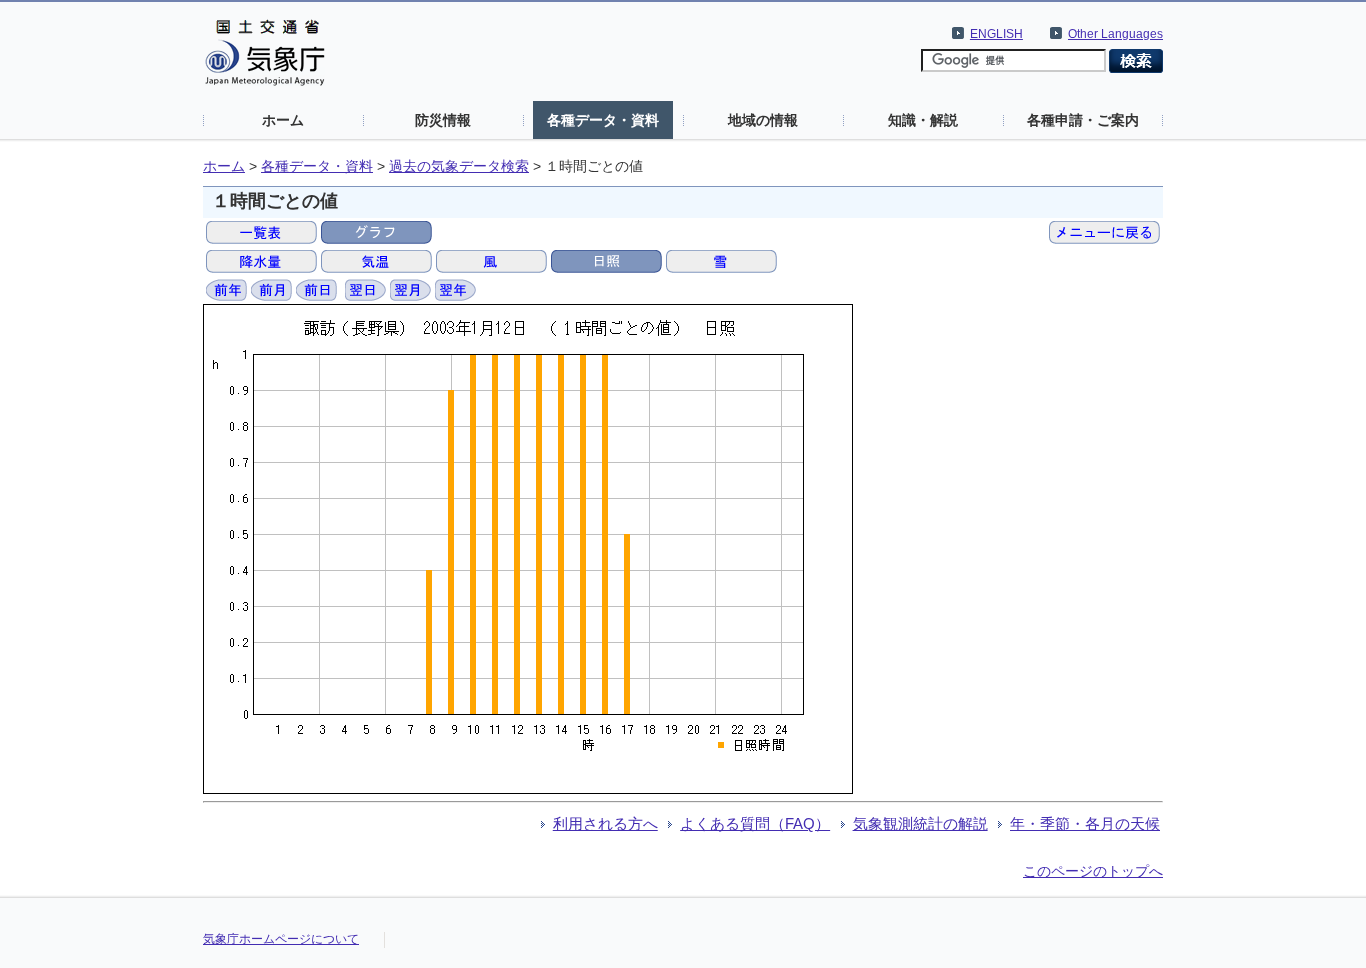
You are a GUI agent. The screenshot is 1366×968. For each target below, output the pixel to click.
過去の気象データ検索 (459, 166)
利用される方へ (605, 823)
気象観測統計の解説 (920, 823)
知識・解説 (923, 120)
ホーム (283, 120)
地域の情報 (763, 120)
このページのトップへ (1093, 871)
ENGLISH (996, 34)
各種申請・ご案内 (1083, 120)
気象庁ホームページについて (281, 939)
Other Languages (1115, 34)
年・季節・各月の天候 (1085, 823)
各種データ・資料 (603, 120)
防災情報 (443, 120)
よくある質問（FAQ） (755, 823)
